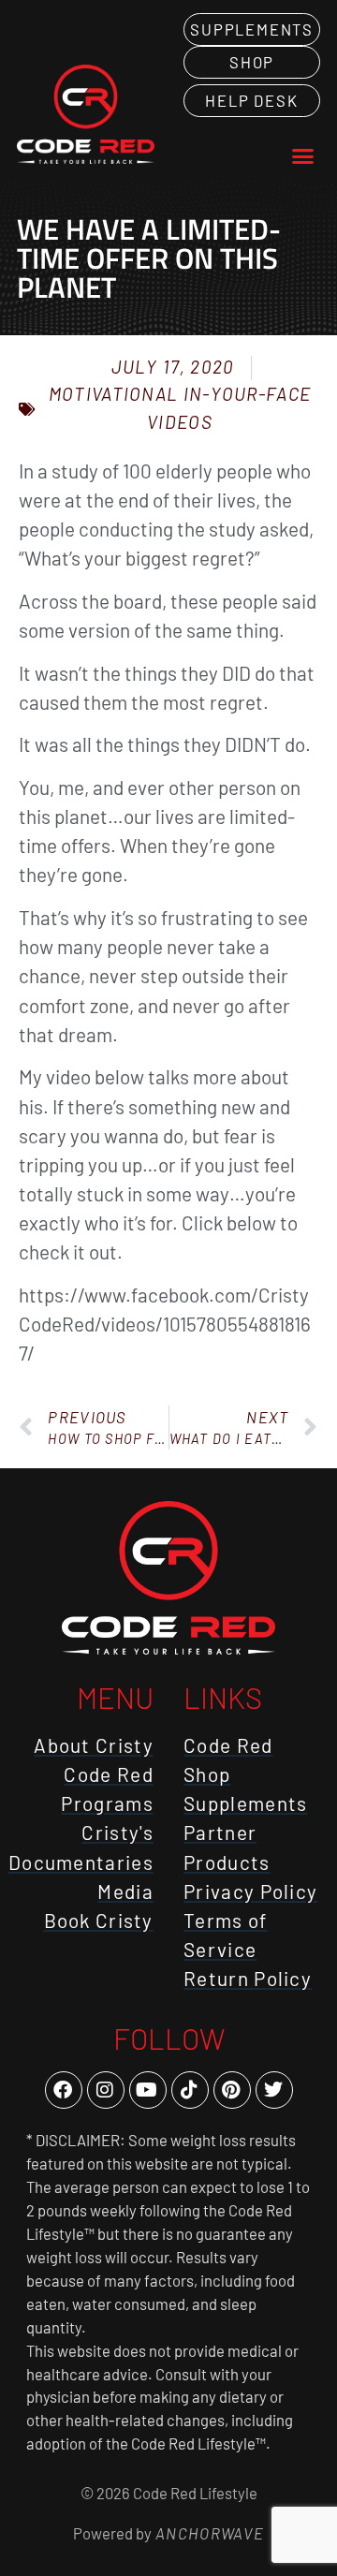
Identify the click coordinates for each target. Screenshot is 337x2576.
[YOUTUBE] (148, 2090)
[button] (303, 156)
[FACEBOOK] (64, 2090)
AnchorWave (208, 2533)
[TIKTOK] (190, 2090)
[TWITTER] (274, 2090)
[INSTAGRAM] (106, 2090)
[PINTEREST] (232, 2090)
